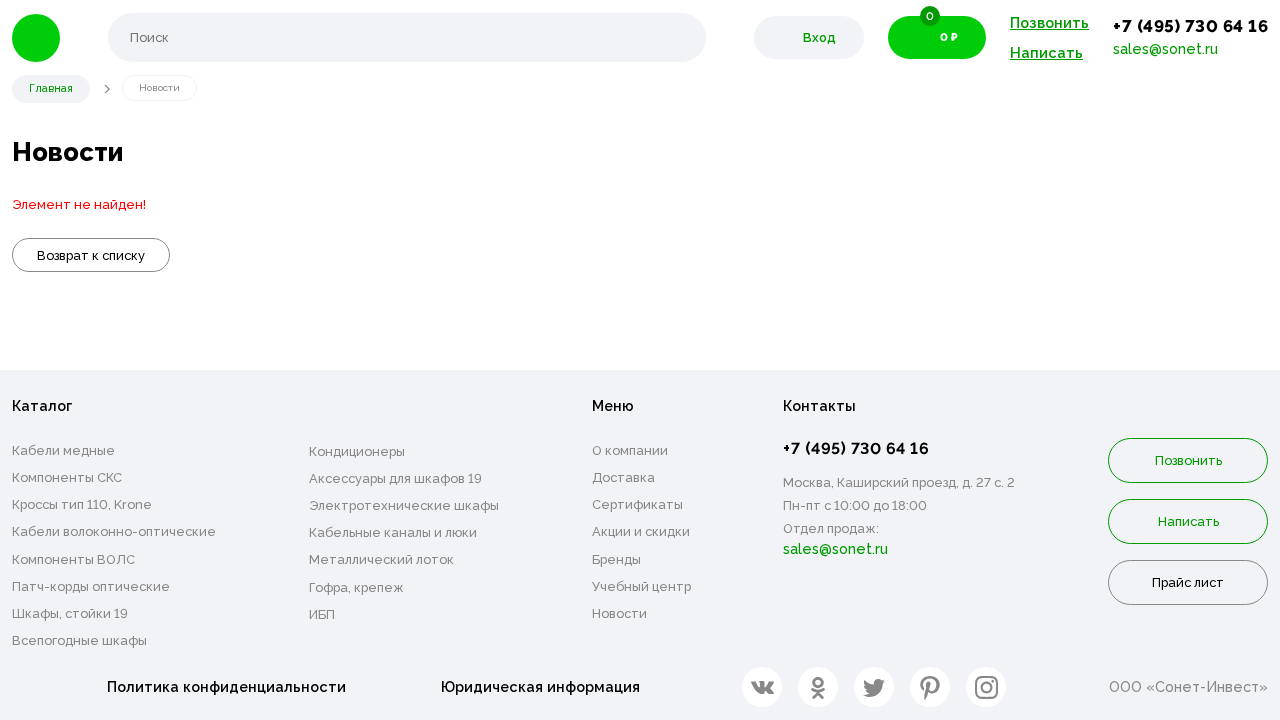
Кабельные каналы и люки (393, 532)
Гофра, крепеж (356, 587)
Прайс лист (1188, 582)
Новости (619, 613)
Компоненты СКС (67, 477)
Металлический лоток (381, 559)
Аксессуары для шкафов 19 (395, 478)
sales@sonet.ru (1165, 48)
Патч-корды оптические (91, 586)
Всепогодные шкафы (79, 640)
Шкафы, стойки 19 (70, 613)
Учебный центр (641, 586)
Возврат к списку (91, 255)
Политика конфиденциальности (226, 686)
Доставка (623, 477)
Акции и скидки (641, 531)
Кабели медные (63, 450)
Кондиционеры (357, 451)
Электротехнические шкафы (404, 505)
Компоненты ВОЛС (73, 559)
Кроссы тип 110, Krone (82, 504)
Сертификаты (637, 504)
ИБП (322, 614)
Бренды (616, 559)
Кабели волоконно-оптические (114, 531)
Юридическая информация (540, 686)
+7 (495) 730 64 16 (1190, 26)
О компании (630, 450)
